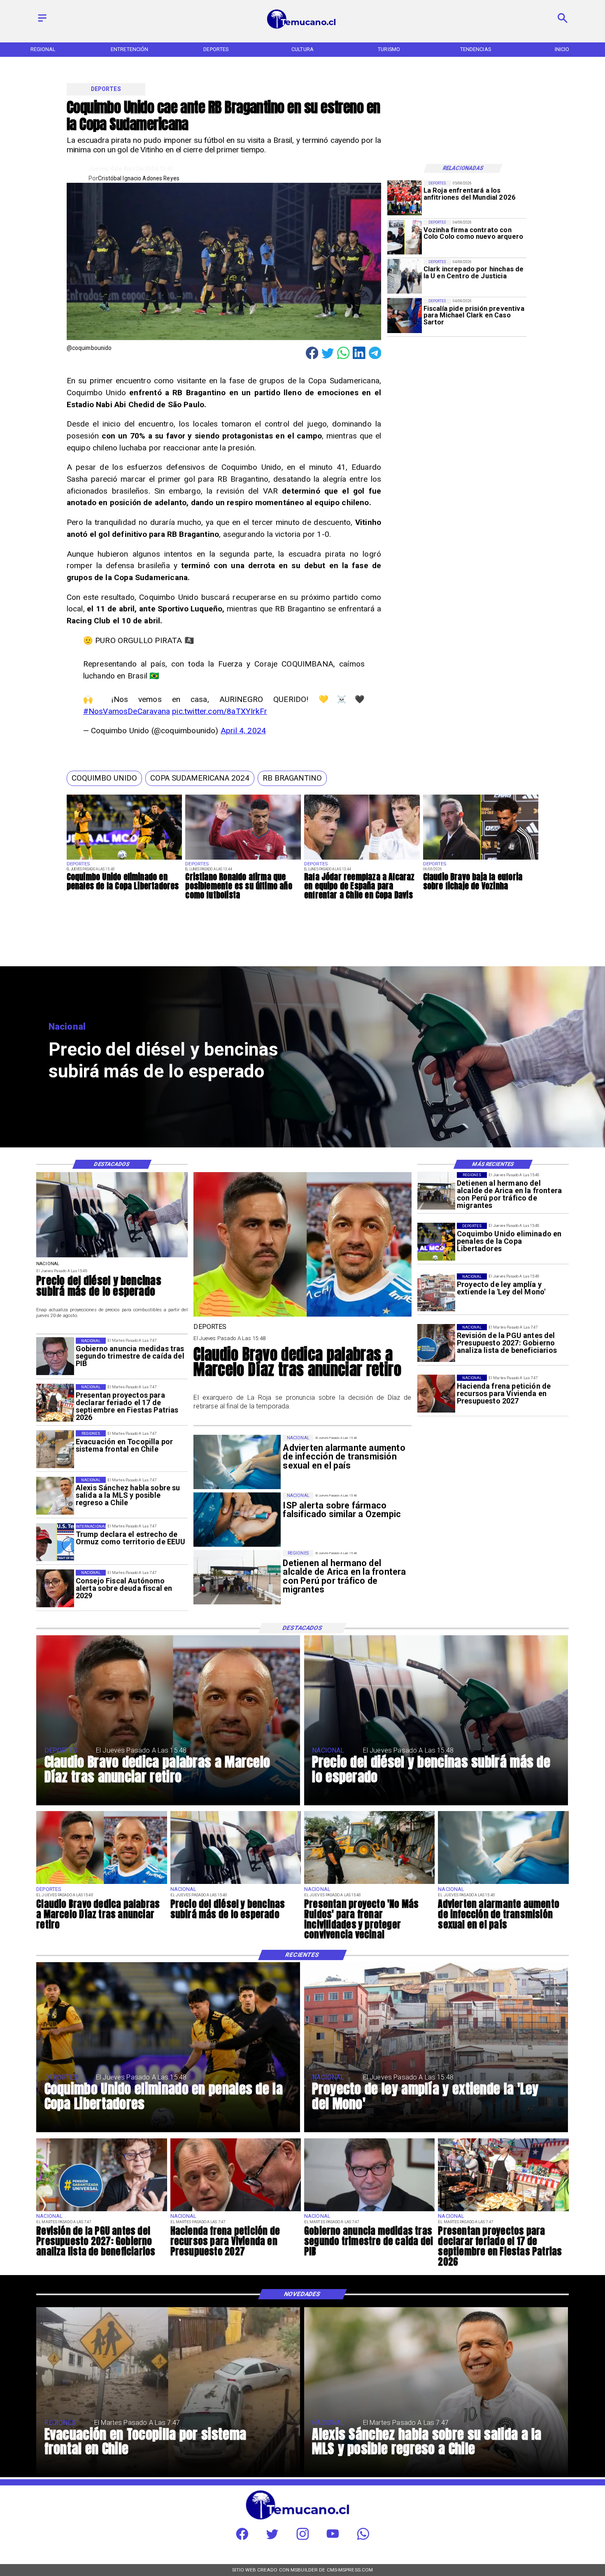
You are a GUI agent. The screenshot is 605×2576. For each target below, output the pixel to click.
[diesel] (112, 1257)
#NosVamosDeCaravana (127, 711)
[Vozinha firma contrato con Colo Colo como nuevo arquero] (405, 237)
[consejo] (55, 1589)
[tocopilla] (55, 1449)
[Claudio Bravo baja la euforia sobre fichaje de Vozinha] (481, 859)
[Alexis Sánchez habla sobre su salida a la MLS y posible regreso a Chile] (55, 1496)
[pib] (55, 1357)
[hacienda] (436, 1394)
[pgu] (436, 1343)
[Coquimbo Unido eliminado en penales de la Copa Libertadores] (124, 859)
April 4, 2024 (243, 731)
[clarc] (405, 316)
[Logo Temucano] (302, 28)
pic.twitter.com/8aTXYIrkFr (220, 711)
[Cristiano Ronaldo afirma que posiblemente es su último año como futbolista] (243, 859)
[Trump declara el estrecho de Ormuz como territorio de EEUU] (55, 1542)
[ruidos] (369, 1884)
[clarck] (405, 276)
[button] (104, 778)
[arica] (436, 1191)
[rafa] (362, 859)
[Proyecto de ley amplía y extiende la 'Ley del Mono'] (436, 1292)
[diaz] (302, 1316)
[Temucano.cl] (42, 22)
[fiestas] (55, 1403)
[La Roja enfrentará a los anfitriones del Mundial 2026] (405, 198)
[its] (503, 1884)
